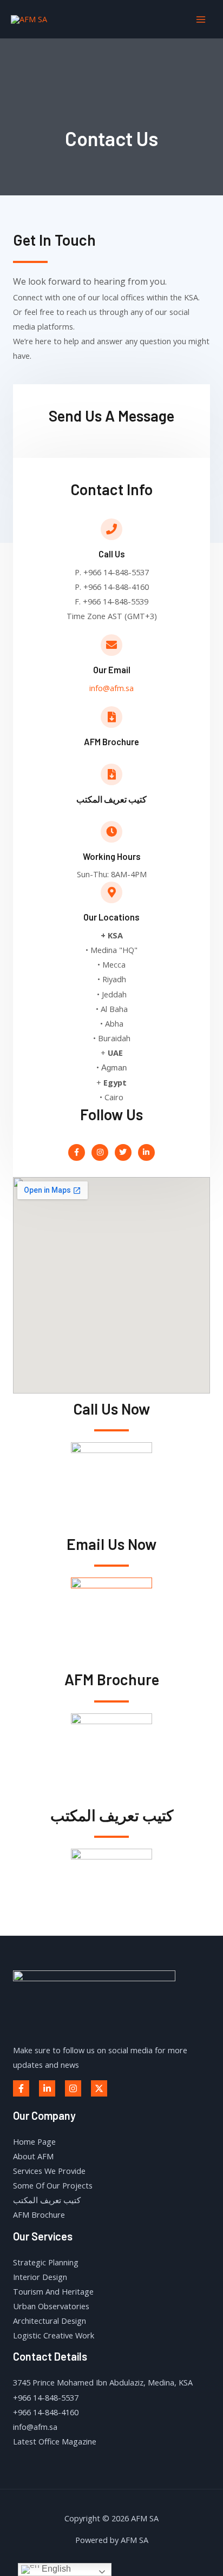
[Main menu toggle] (201, 19)
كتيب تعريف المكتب (111, 799)
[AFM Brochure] (111, 717)
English (55, 2569)
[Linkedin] (47, 2088)
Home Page (34, 2141)
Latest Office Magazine (55, 2441)
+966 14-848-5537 (46, 2397)
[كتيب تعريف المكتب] (111, 774)
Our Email (112, 670)
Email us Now (111, 1544)
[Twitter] (99, 2088)
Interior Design (40, 2277)
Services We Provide (49, 2171)
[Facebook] (21, 2088)
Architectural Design (50, 2321)
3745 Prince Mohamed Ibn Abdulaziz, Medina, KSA (103, 2382)
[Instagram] (73, 2088)
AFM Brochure (111, 742)
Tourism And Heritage (53, 2291)
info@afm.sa (111, 688)
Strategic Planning (46, 2262)
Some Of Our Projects (53, 2185)
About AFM (33, 2156)
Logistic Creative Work (54, 2335)
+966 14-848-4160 (46, 2412)
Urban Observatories (51, 2306)
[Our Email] (111, 645)
